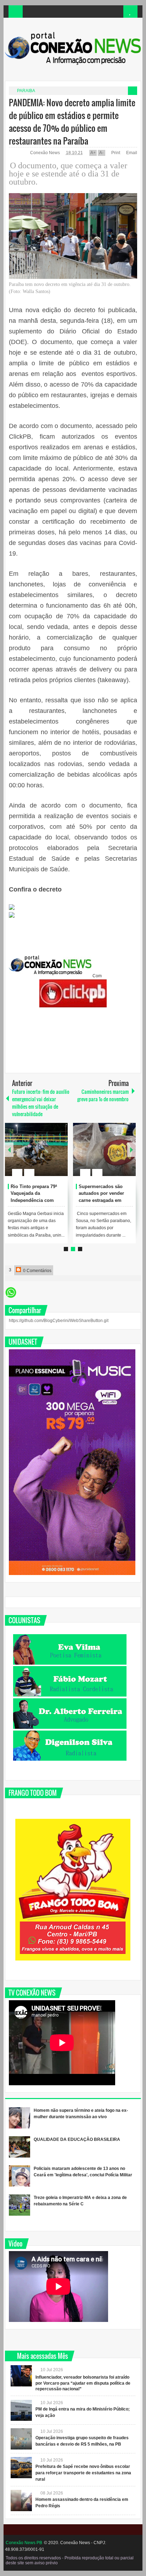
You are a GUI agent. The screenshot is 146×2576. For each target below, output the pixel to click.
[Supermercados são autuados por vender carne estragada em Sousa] (104, 1149)
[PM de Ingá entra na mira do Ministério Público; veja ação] (21, 2410)
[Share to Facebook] (41, 1155)
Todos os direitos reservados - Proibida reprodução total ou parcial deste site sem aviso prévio (70, 2560)
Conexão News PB (24, 2543)
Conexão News (46, 153)
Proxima (9, 1150)
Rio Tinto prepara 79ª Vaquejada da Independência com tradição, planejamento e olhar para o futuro (38, 1200)
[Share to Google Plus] (60, 1155)
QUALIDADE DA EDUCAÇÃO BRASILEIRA (77, 2139)
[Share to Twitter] (50, 1155)
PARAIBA (26, 91)
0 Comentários (37, 1271)
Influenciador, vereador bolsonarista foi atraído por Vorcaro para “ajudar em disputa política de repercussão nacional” (83, 2383)
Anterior (131, 1150)
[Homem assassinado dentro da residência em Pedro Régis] (21, 2501)
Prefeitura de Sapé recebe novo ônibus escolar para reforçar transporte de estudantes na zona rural (83, 2473)
